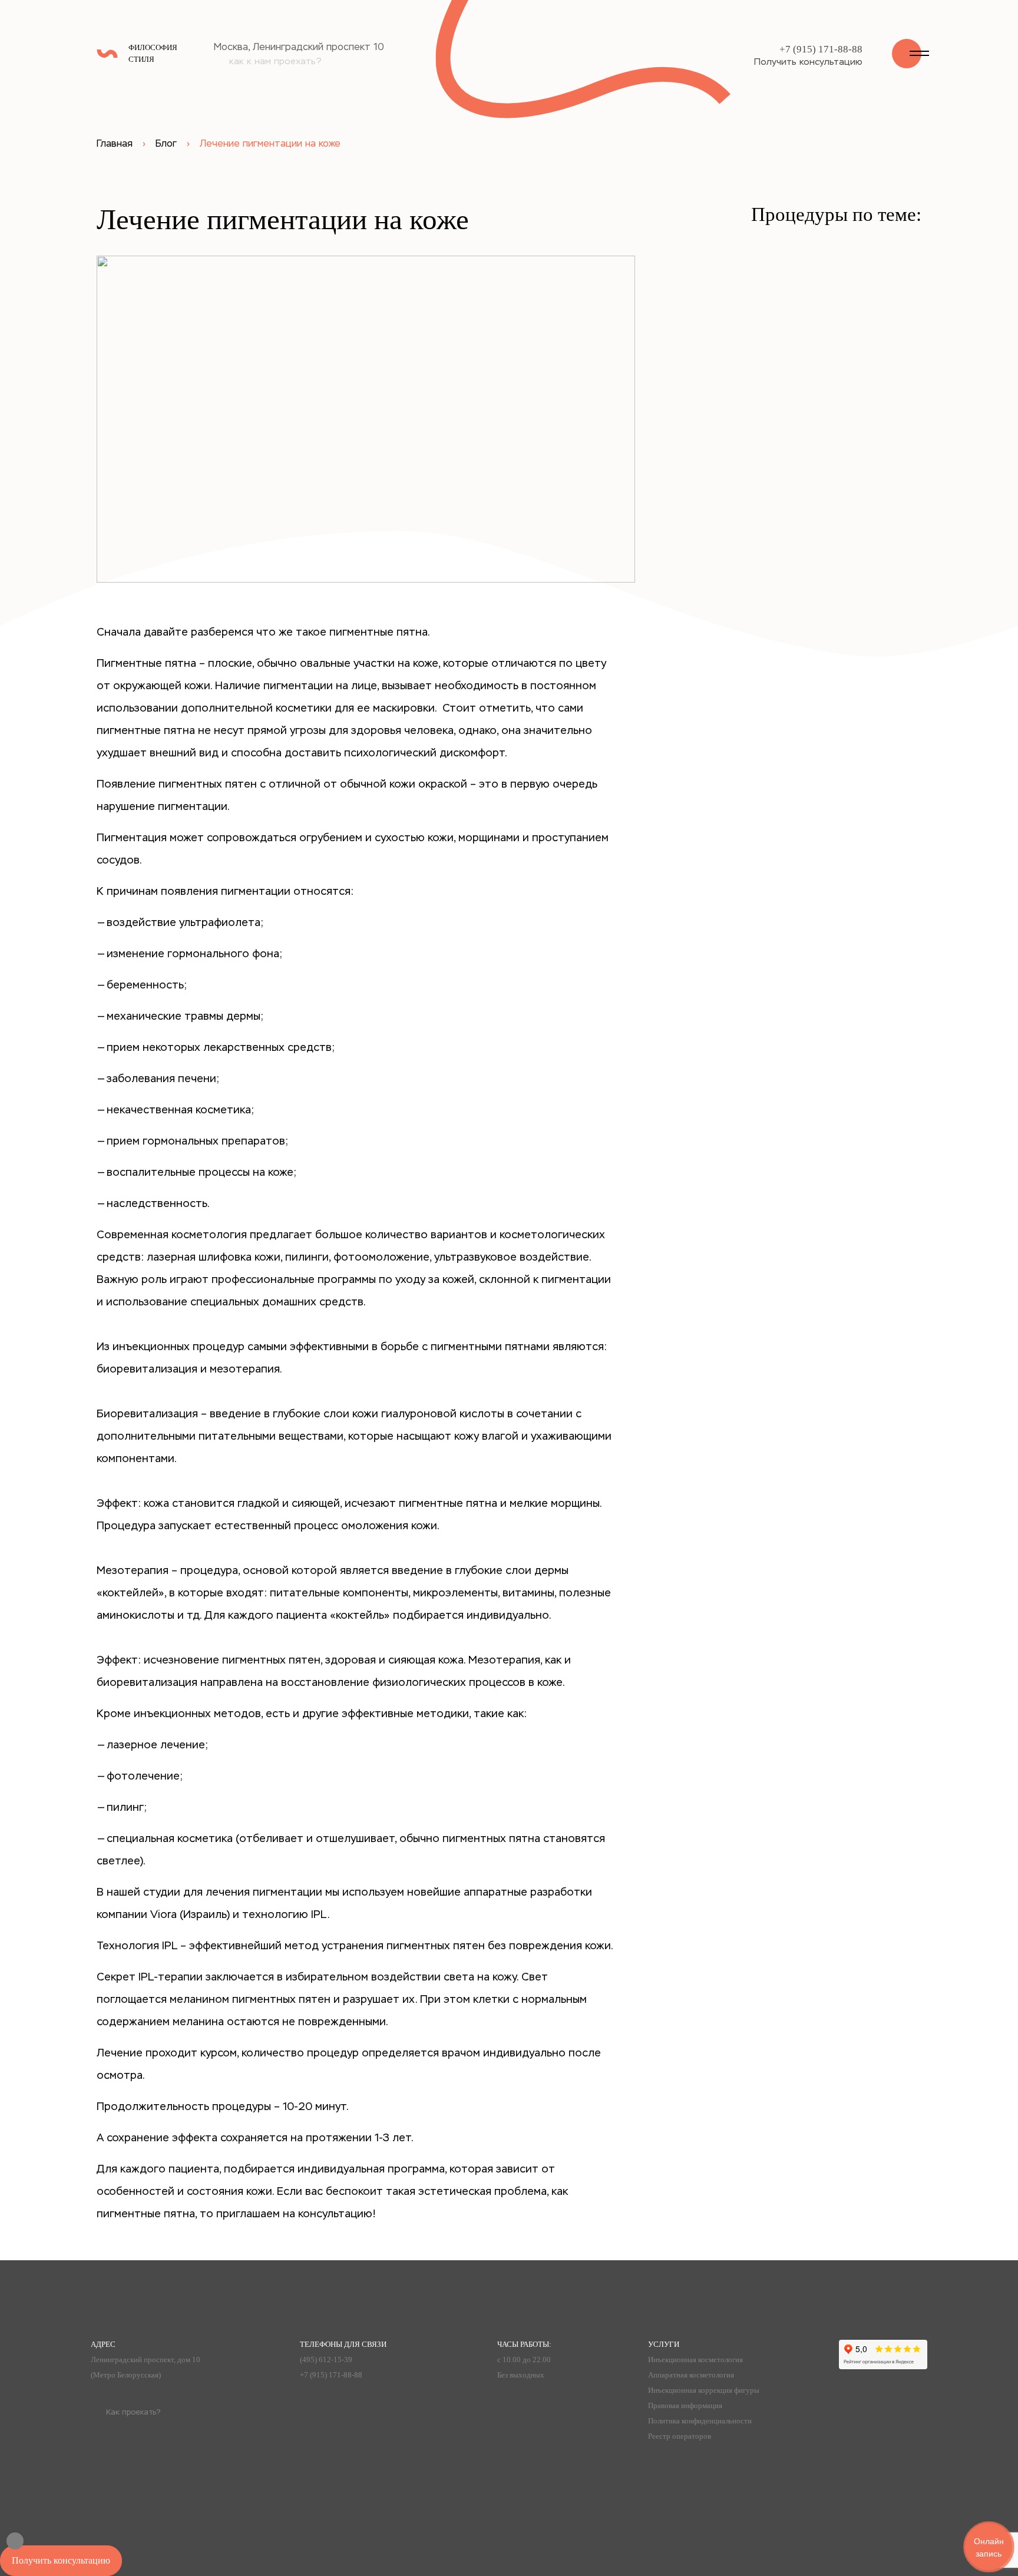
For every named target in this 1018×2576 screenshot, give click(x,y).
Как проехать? (133, 2412)
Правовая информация (685, 2405)
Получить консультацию (808, 62)
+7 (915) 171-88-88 (821, 49)
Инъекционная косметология (695, 2360)
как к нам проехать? (275, 61)
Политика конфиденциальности (700, 2421)
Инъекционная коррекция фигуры (704, 2390)
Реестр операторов (680, 2436)
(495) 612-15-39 (326, 2360)
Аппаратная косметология (691, 2375)
